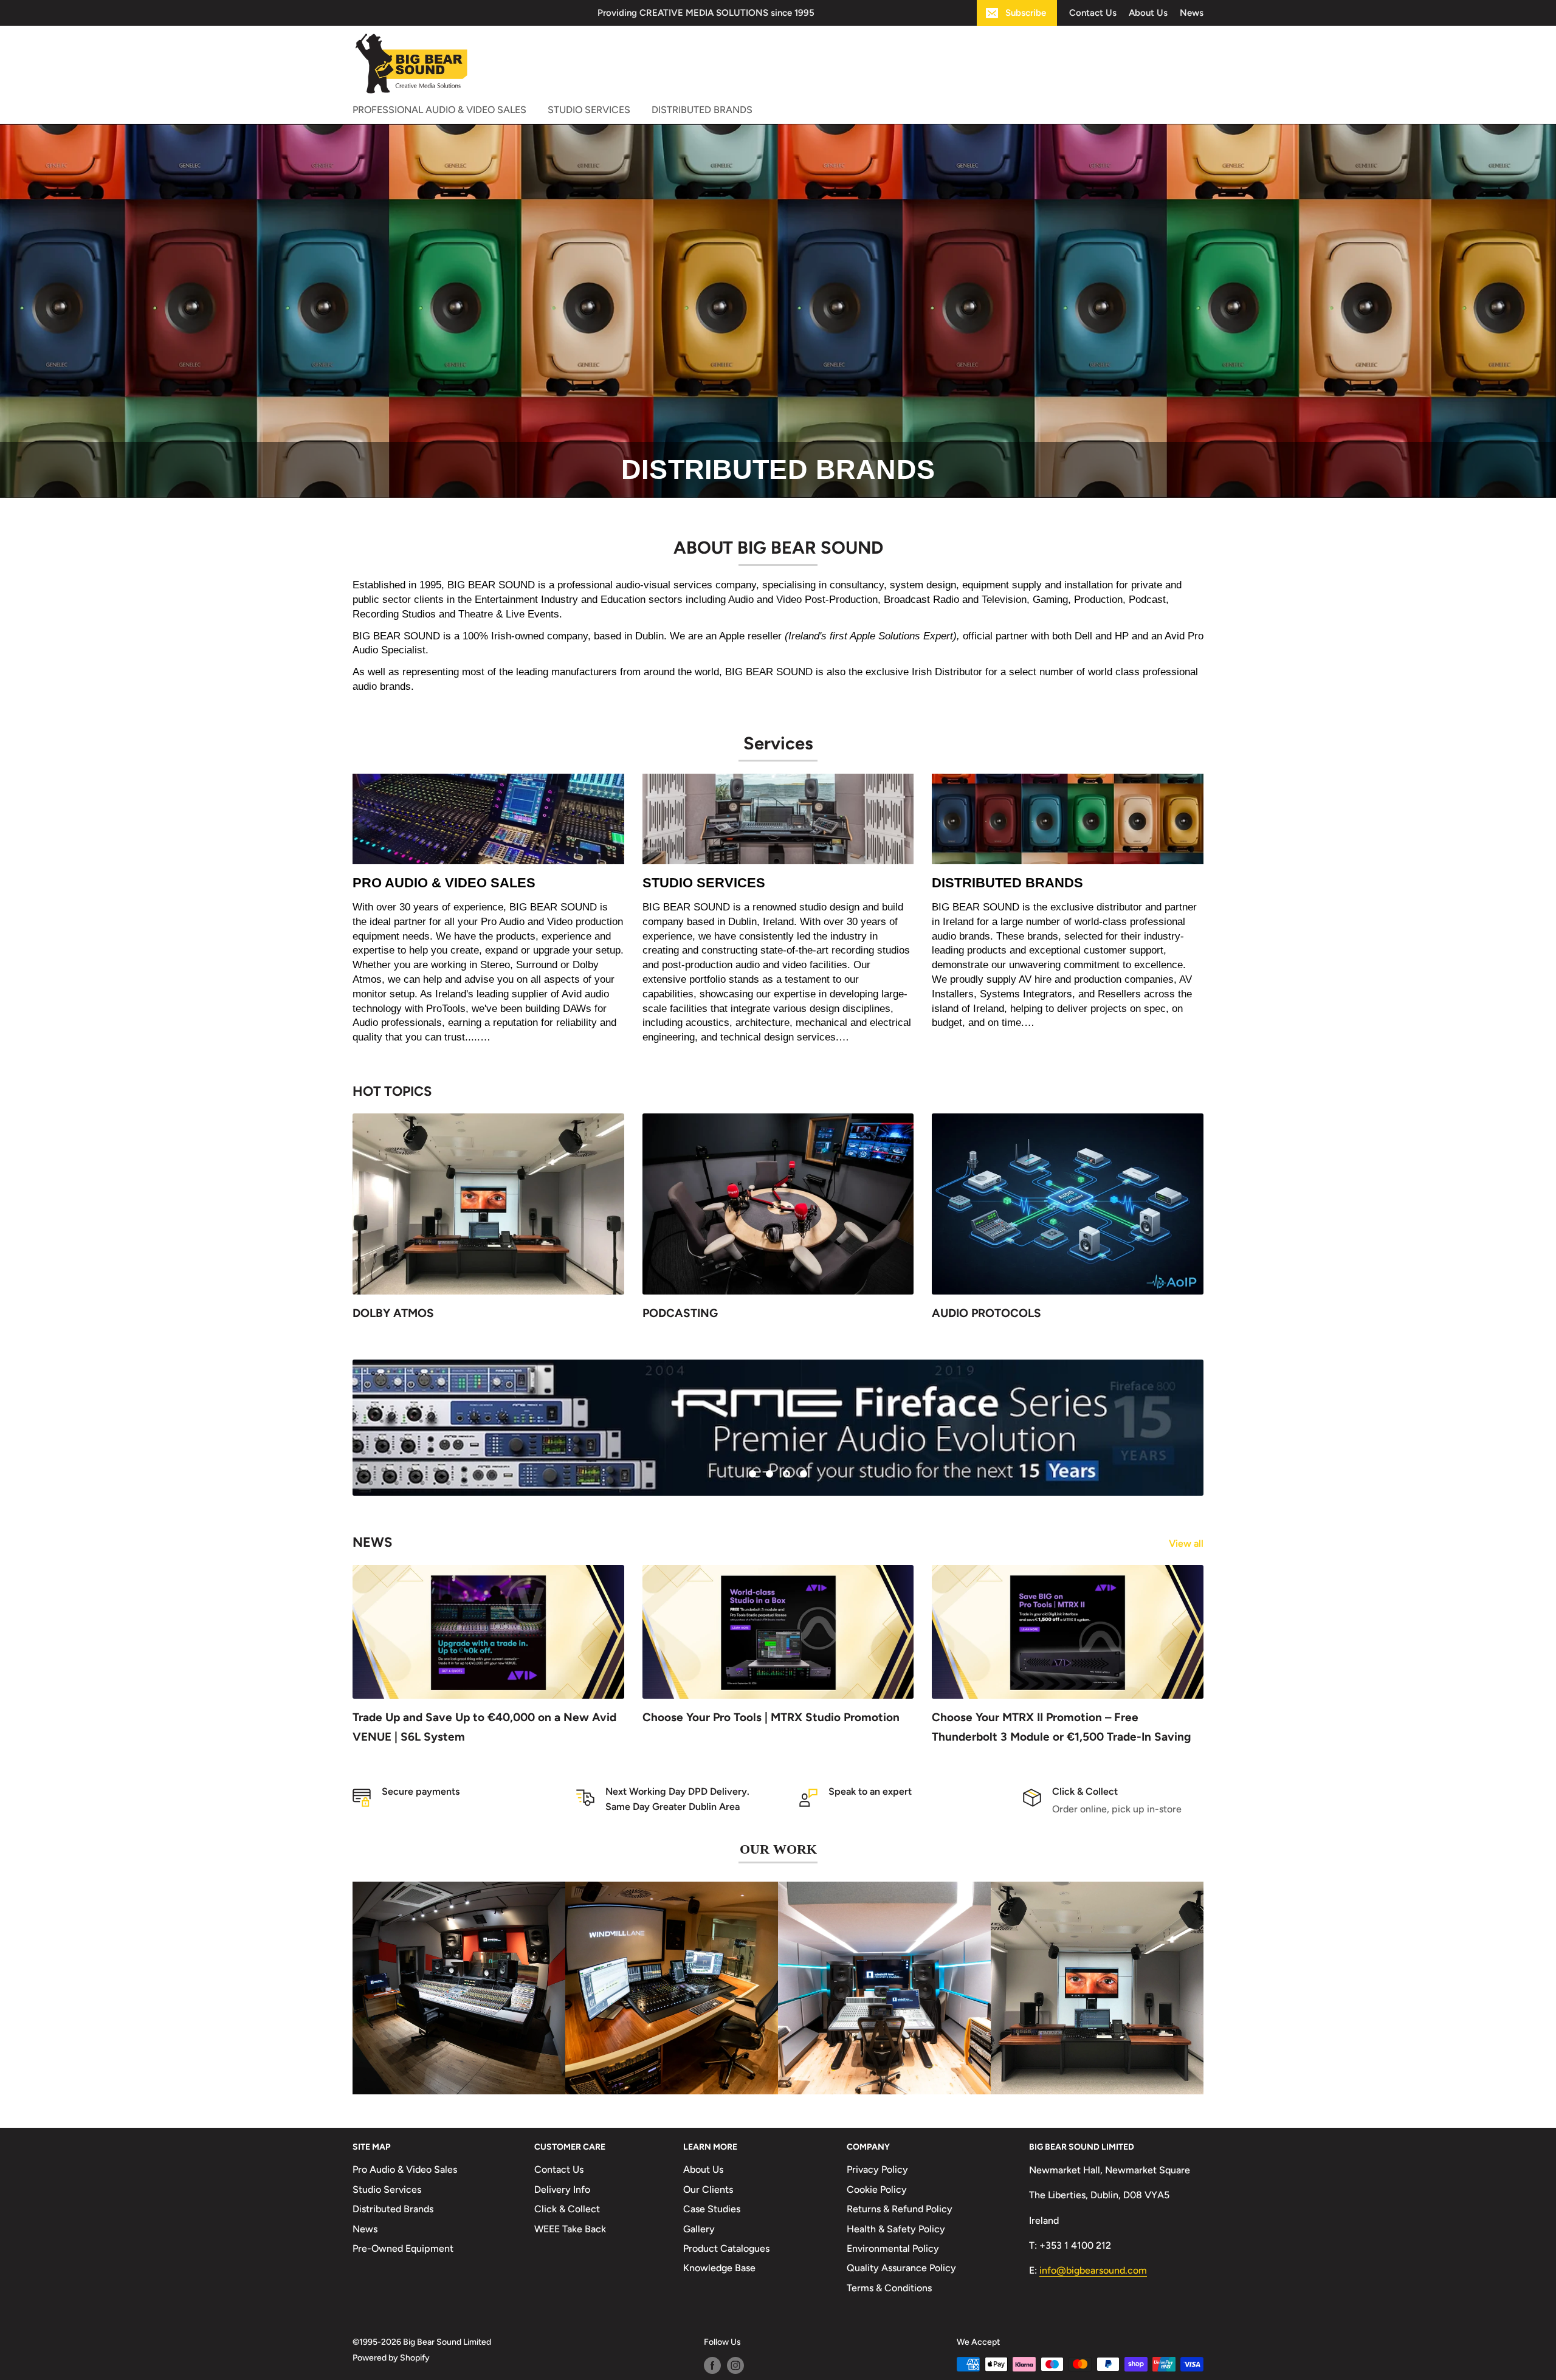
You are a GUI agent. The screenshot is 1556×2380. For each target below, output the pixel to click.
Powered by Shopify (391, 2359)
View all (1187, 1544)
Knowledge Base (719, 2269)
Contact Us (1093, 13)
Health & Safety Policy (896, 2230)
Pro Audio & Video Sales (405, 2171)
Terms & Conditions (889, 2289)
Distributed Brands (393, 2210)
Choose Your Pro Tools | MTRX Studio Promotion (771, 1718)
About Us (1148, 13)
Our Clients (708, 2190)
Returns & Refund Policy (900, 2210)
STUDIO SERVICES (589, 110)
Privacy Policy (877, 2171)
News (1192, 13)
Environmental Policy (893, 2249)
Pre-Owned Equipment (403, 2249)
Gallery (699, 2230)
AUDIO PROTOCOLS (986, 1312)
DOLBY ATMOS (393, 1312)
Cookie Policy (877, 2190)
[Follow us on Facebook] (712, 2367)
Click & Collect (567, 2210)
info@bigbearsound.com (1093, 2271)
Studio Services (387, 2190)
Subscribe (1026, 13)
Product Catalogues (726, 2249)
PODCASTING (680, 1312)
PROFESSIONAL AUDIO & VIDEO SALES (439, 110)
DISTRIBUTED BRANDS (702, 110)
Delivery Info (562, 2190)
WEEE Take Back (570, 2230)
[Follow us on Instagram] (735, 2367)
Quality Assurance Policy (901, 2269)
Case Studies (712, 2210)
